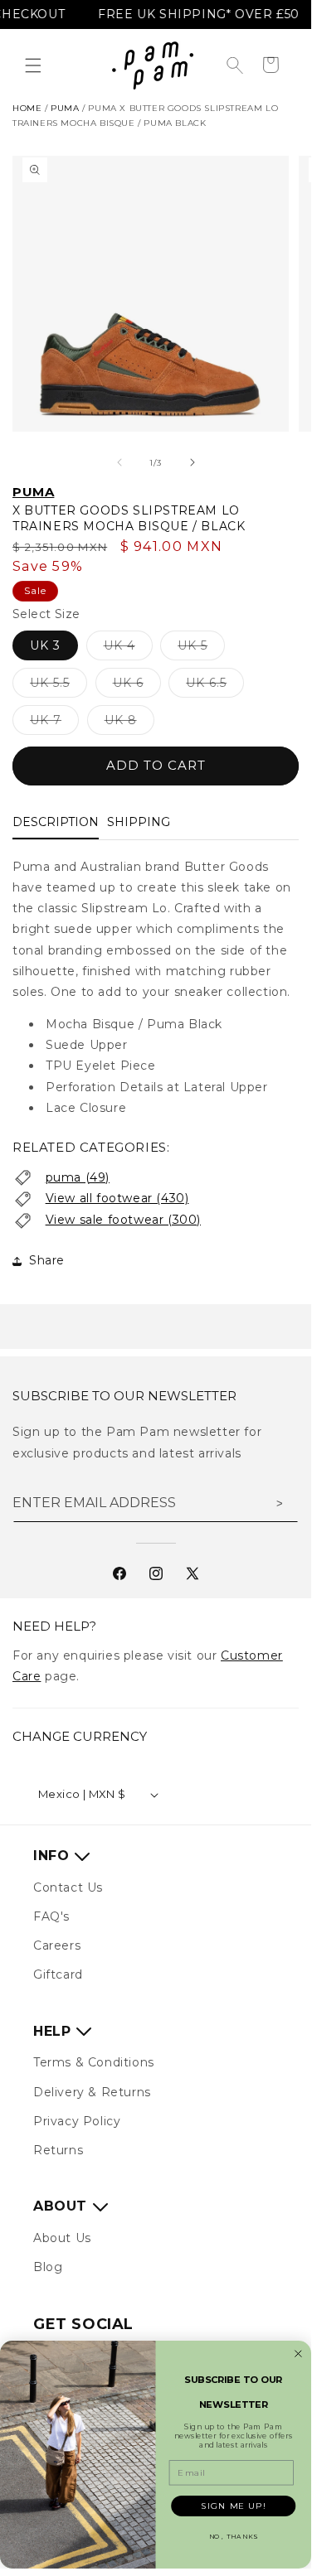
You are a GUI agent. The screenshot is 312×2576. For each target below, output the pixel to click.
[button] (33, 65)
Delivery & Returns (92, 2092)
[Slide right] (193, 462)
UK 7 (54, 723)
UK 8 (129, 723)
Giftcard (58, 1974)
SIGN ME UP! (233, 2506)
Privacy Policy (77, 2121)
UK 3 (45, 645)
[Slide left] (119, 462)
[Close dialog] (298, 2354)
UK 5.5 (58, 686)
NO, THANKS (234, 2537)
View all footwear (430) (117, 1198)
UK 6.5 (215, 686)
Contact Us (68, 1887)
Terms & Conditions (94, 2062)
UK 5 (201, 649)
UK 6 (137, 686)
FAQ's (51, 1916)
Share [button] (47, 1260)
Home (27, 108)
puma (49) (78, 1177)
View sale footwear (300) (123, 1220)
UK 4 (128, 649)
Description (56, 822)
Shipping (139, 822)
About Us (62, 2238)
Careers (57, 1945)
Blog (48, 2267)
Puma (33, 492)
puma (65, 108)
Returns (58, 2150)
